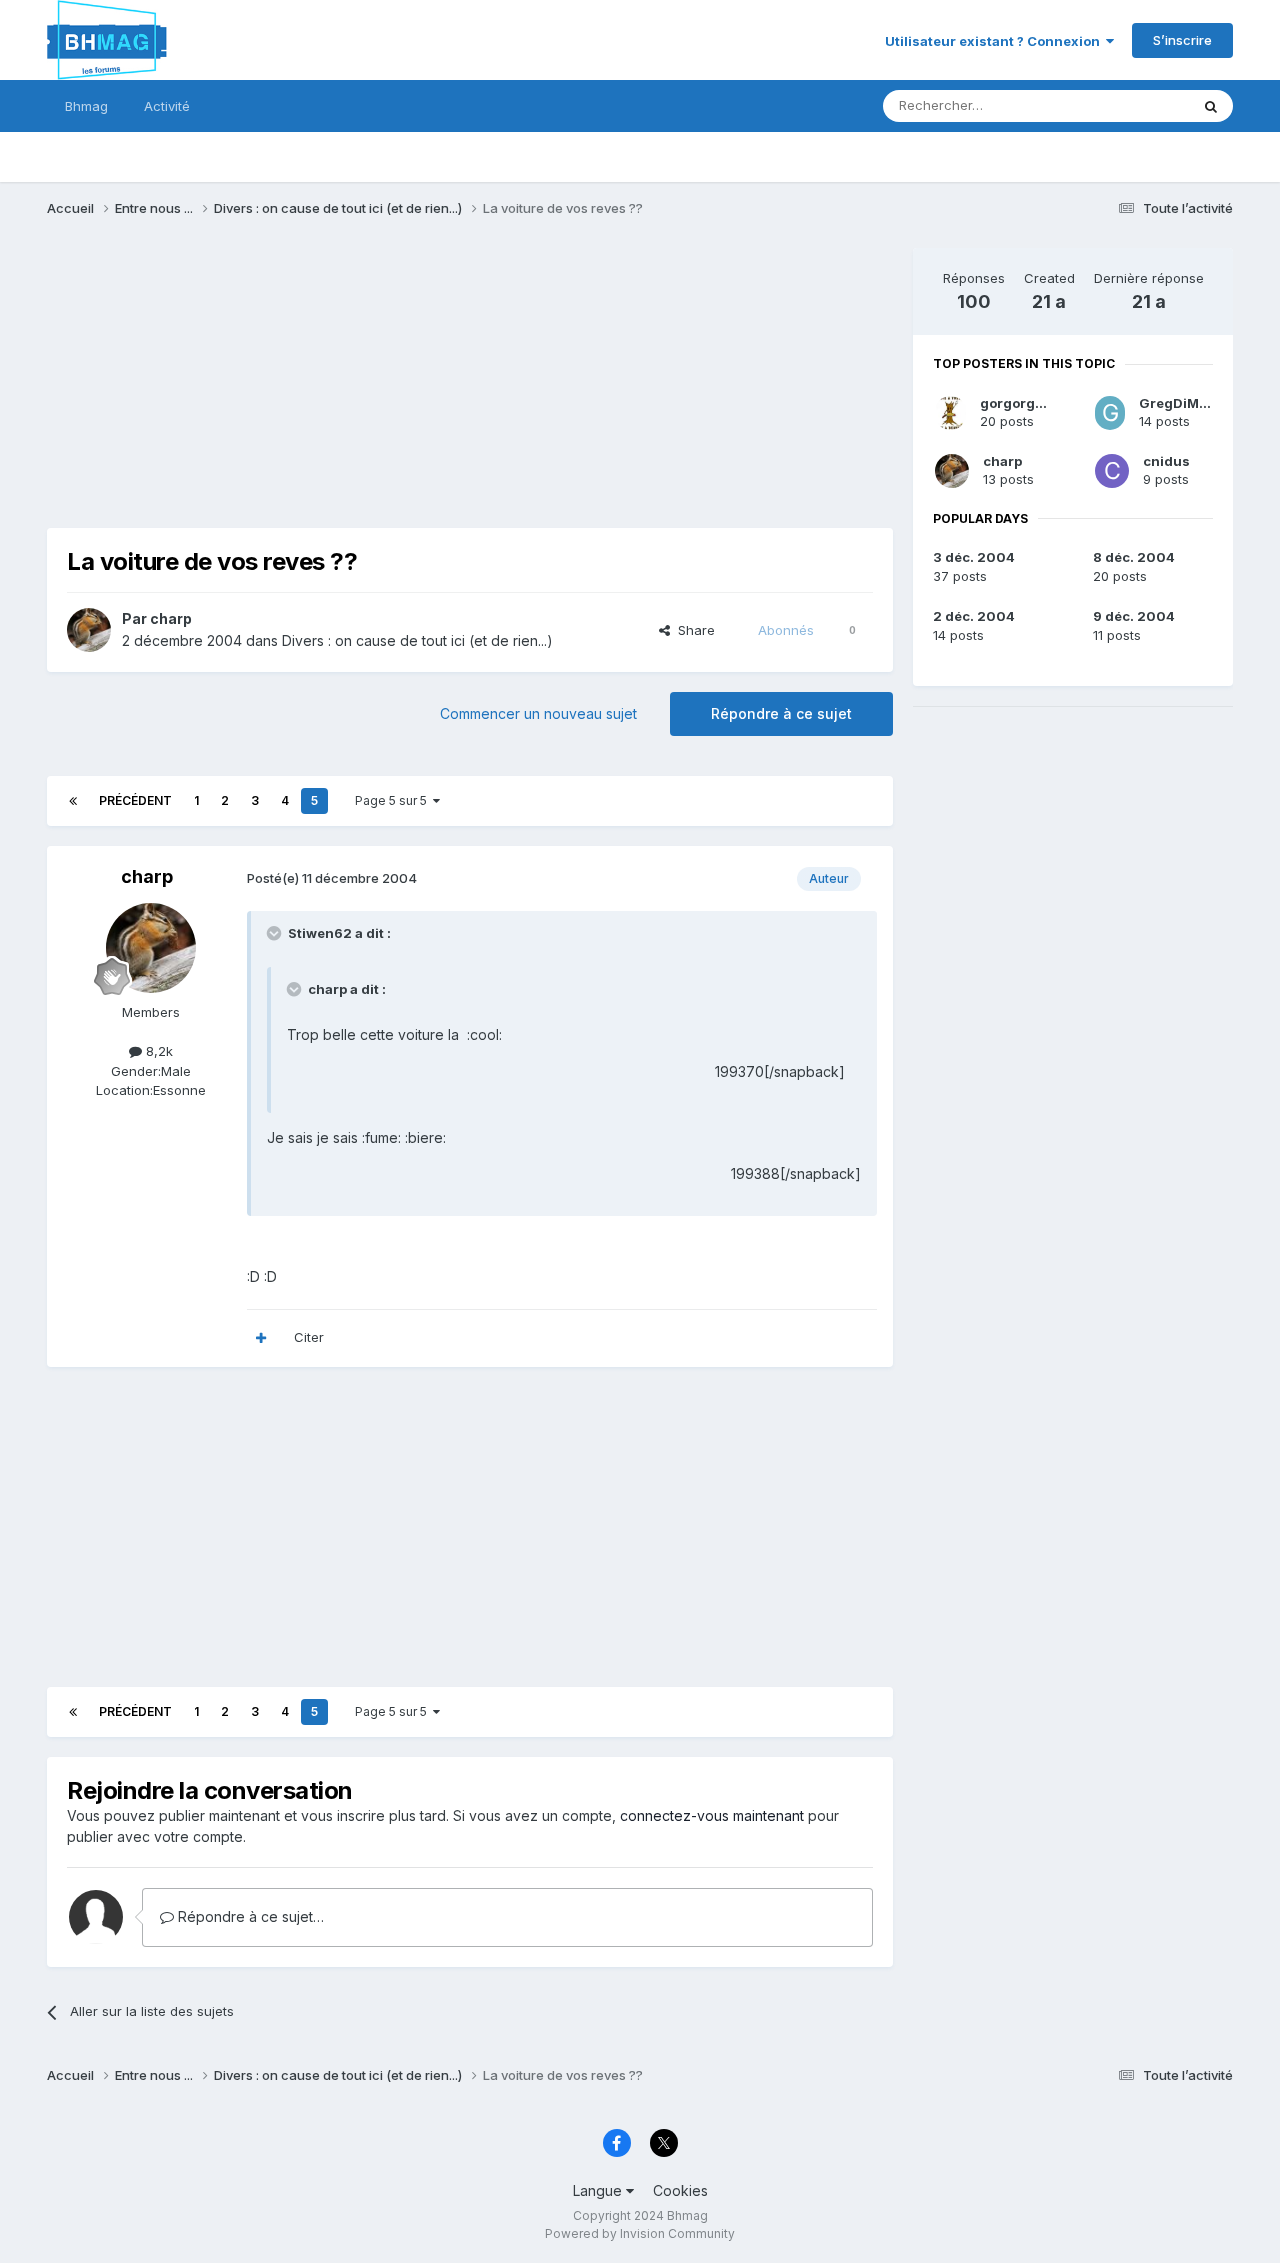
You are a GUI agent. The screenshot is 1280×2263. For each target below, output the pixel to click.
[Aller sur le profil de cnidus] (1112, 471)
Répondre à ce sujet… (249, 1916)
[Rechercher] (1211, 106)
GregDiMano (1181, 403)
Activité (167, 106)
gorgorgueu (1020, 403)
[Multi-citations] (261, 1338)
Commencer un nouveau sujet (538, 713)
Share (692, 630)
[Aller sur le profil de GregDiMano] (1110, 413)
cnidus (1166, 461)
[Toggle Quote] (276, 933)
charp (171, 618)
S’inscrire (1182, 40)
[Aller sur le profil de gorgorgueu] (950, 413)
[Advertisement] (411, 388)
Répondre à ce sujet (781, 713)
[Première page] (73, 801)
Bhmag (86, 106)
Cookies (680, 2190)
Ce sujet (1137, 105)
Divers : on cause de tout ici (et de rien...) (417, 640)
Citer (309, 1337)
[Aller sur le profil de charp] (89, 630)
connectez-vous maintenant (712, 1815)
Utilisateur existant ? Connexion (995, 41)
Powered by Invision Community (640, 2233)
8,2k (157, 1051)
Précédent (135, 800)
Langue (599, 2190)
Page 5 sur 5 (394, 800)
